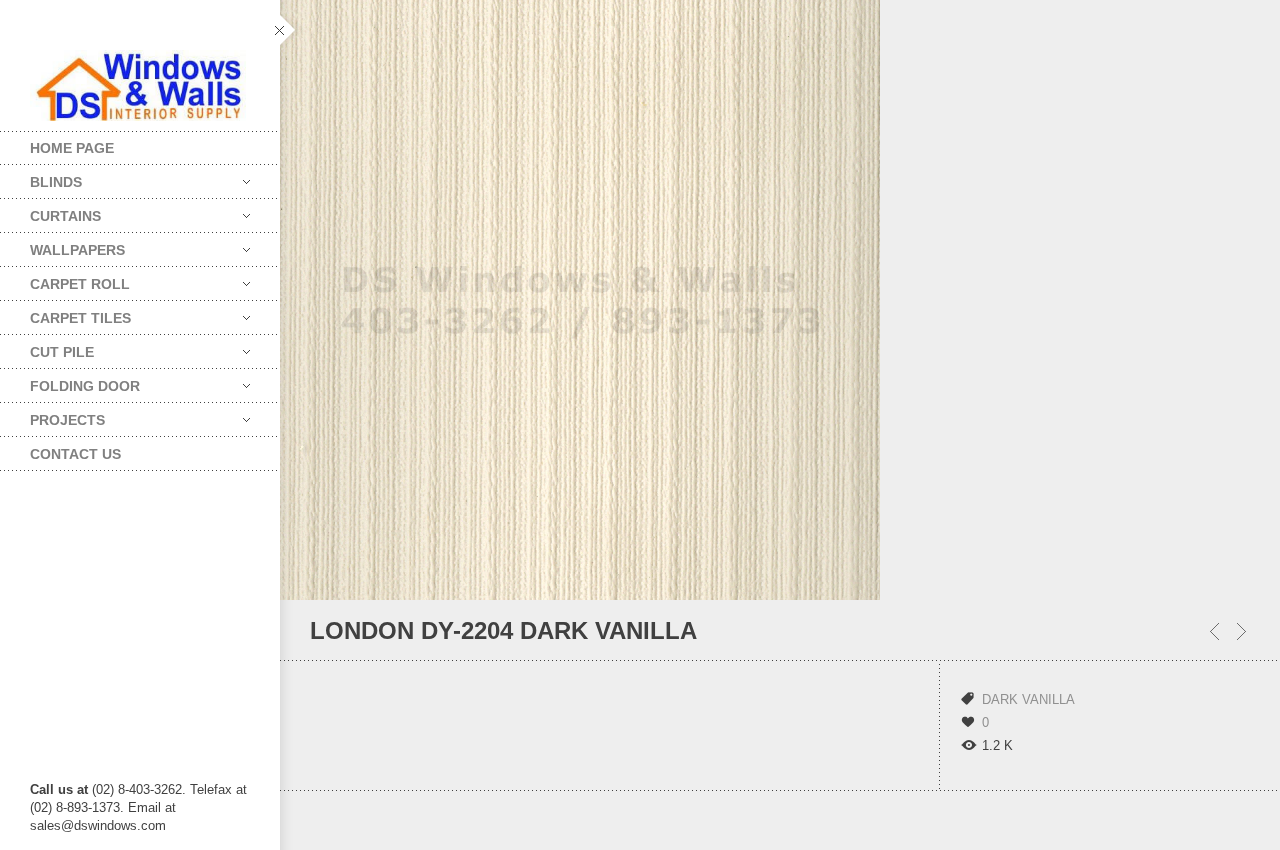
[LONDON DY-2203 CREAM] (1241, 631)
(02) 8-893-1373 (75, 807)
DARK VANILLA (1028, 699)
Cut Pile (47, 347)
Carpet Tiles (65, 313)
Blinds (41, 177)
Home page (72, 148)
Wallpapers (62, 245)
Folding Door (70, 381)
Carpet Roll (65, 279)
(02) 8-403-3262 (137, 789)
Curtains (50, 211)
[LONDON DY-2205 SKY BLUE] (1214, 631)
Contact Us (75, 454)
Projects (52, 415)
